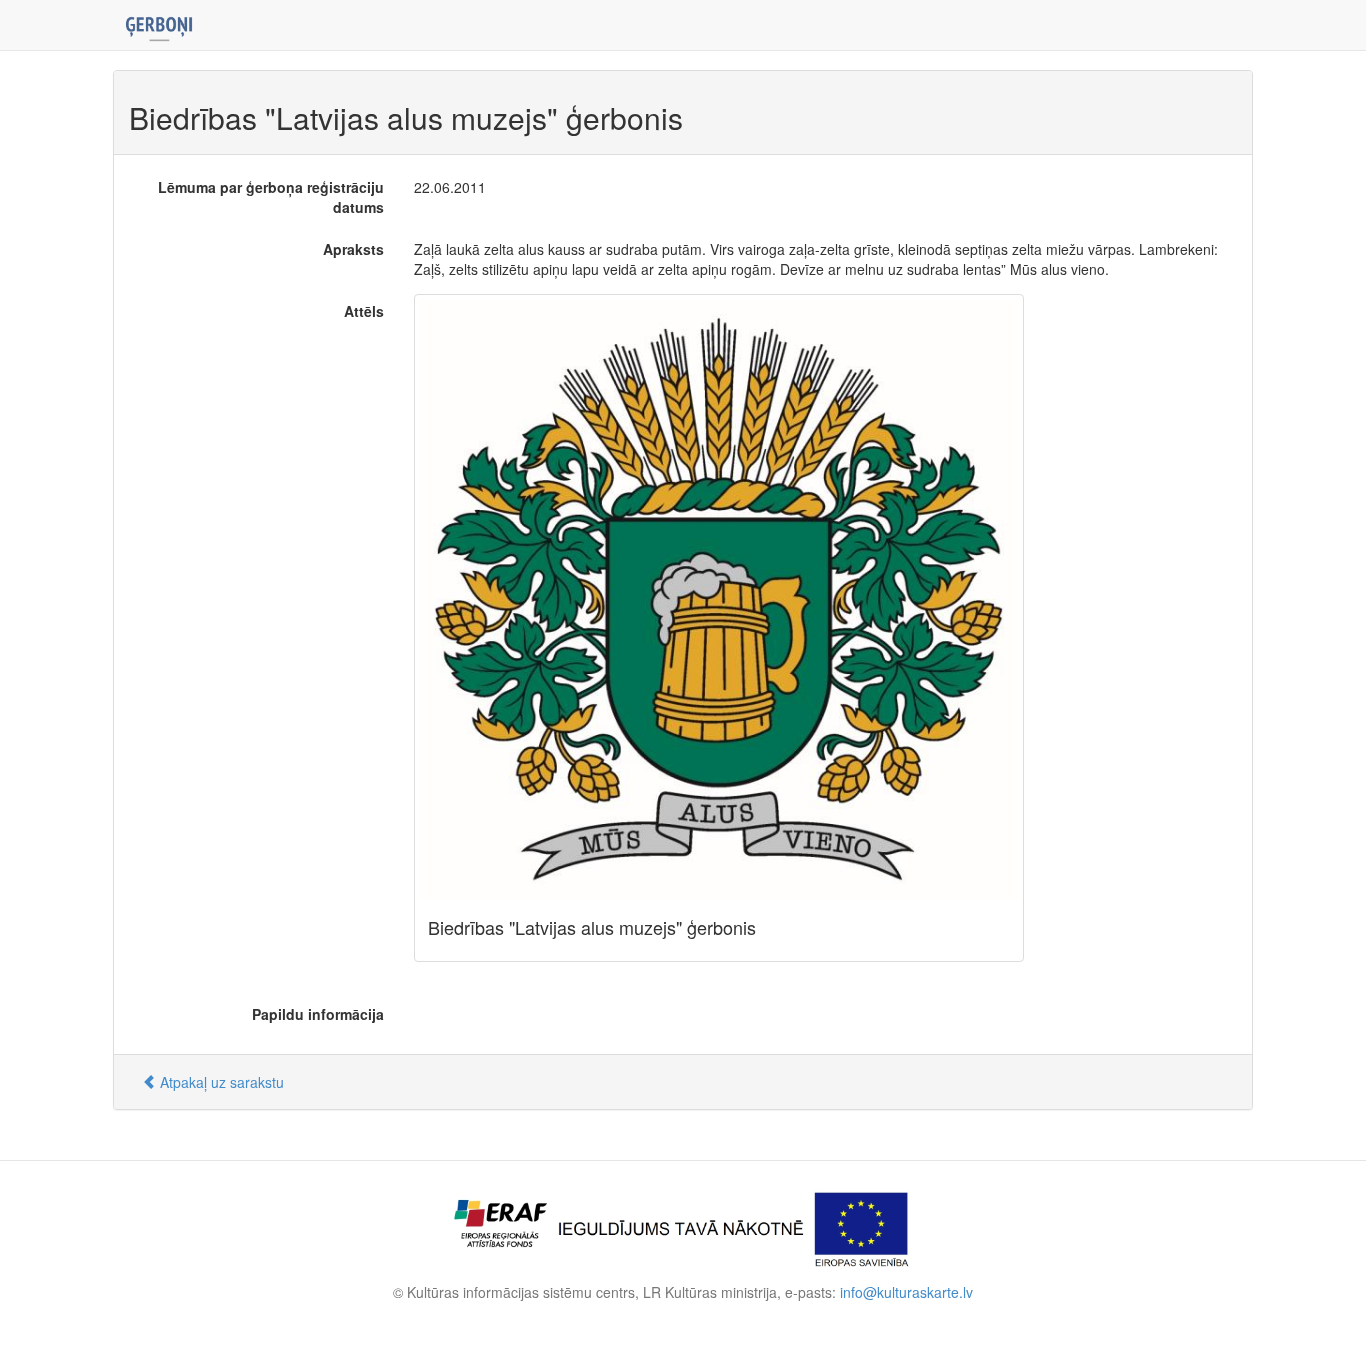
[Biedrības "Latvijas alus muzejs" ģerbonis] (719, 599)
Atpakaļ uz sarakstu (220, 1082)
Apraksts (353, 249)
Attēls (364, 311)
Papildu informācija (318, 1014)
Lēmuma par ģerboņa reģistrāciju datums (271, 197)
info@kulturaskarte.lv (906, 1292)
